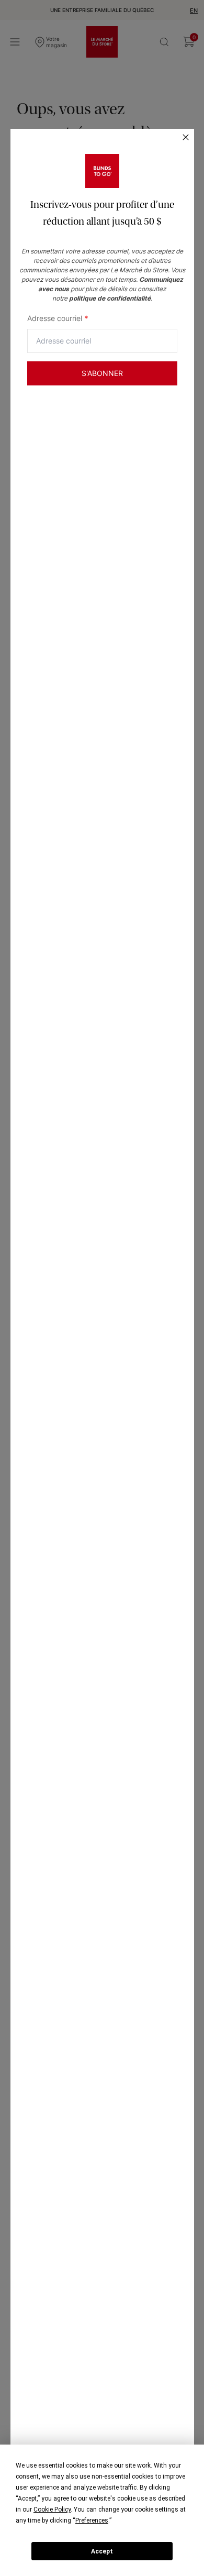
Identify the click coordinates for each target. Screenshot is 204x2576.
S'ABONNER (102, 373)
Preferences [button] (92, 2520)
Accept (102, 2551)
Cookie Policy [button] (52, 2509)
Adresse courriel (58, 318)
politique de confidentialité (110, 298)
